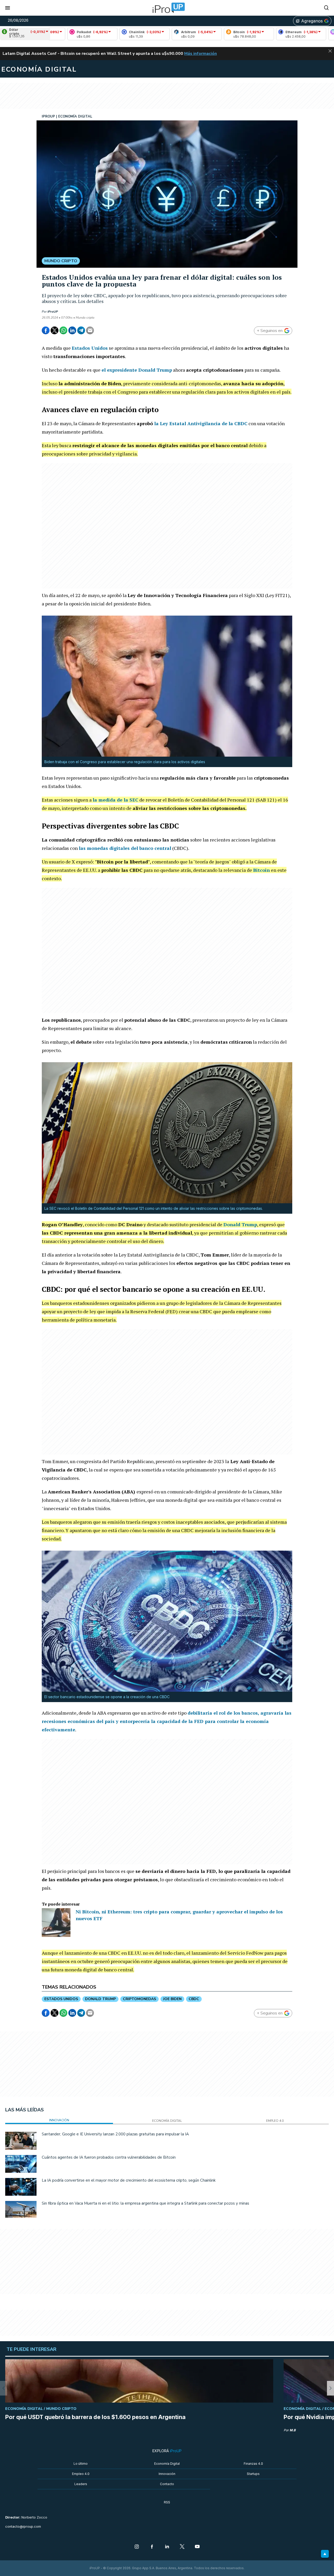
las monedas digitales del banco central (125, 848)
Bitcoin (261, 870)
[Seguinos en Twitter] (182, 2547)
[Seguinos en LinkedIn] (167, 2547)
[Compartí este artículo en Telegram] (81, 330)
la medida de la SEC (115, 800)
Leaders (81, 2484)
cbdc (194, 1999)
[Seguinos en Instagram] (137, 2547)
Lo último (81, 2464)
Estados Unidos (90, 348)
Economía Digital (167, 2464)
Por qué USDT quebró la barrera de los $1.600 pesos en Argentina (95, 2417)
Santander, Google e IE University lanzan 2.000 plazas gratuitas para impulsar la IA (115, 2134)
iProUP (53, 312)
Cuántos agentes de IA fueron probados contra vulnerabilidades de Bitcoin (109, 2157)
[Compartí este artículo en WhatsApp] (63, 330)
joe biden (172, 1999)
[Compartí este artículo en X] (55, 330)
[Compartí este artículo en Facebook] (46, 330)
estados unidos (61, 1999)
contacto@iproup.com (23, 2527)
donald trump (100, 1999)
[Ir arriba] (325, 2554)
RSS (167, 2502)
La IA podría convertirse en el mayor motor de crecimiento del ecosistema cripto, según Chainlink (129, 2180)
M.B (293, 2430)
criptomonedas (139, 1999)
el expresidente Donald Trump (137, 370)
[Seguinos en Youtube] (197, 2547)
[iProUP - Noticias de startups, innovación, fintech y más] (167, 8)
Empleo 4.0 (81, 2474)
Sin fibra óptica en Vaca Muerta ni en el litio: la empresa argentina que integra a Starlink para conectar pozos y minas (145, 2203)
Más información (201, 54)
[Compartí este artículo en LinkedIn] (72, 330)
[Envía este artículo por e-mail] (90, 330)
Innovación (167, 2474)
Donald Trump (240, 1224)
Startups (253, 2474)
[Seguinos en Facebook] (152, 2547)
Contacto (167, 2484)
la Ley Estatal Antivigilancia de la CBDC (201, 423)
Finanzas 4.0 (253, 2464)
